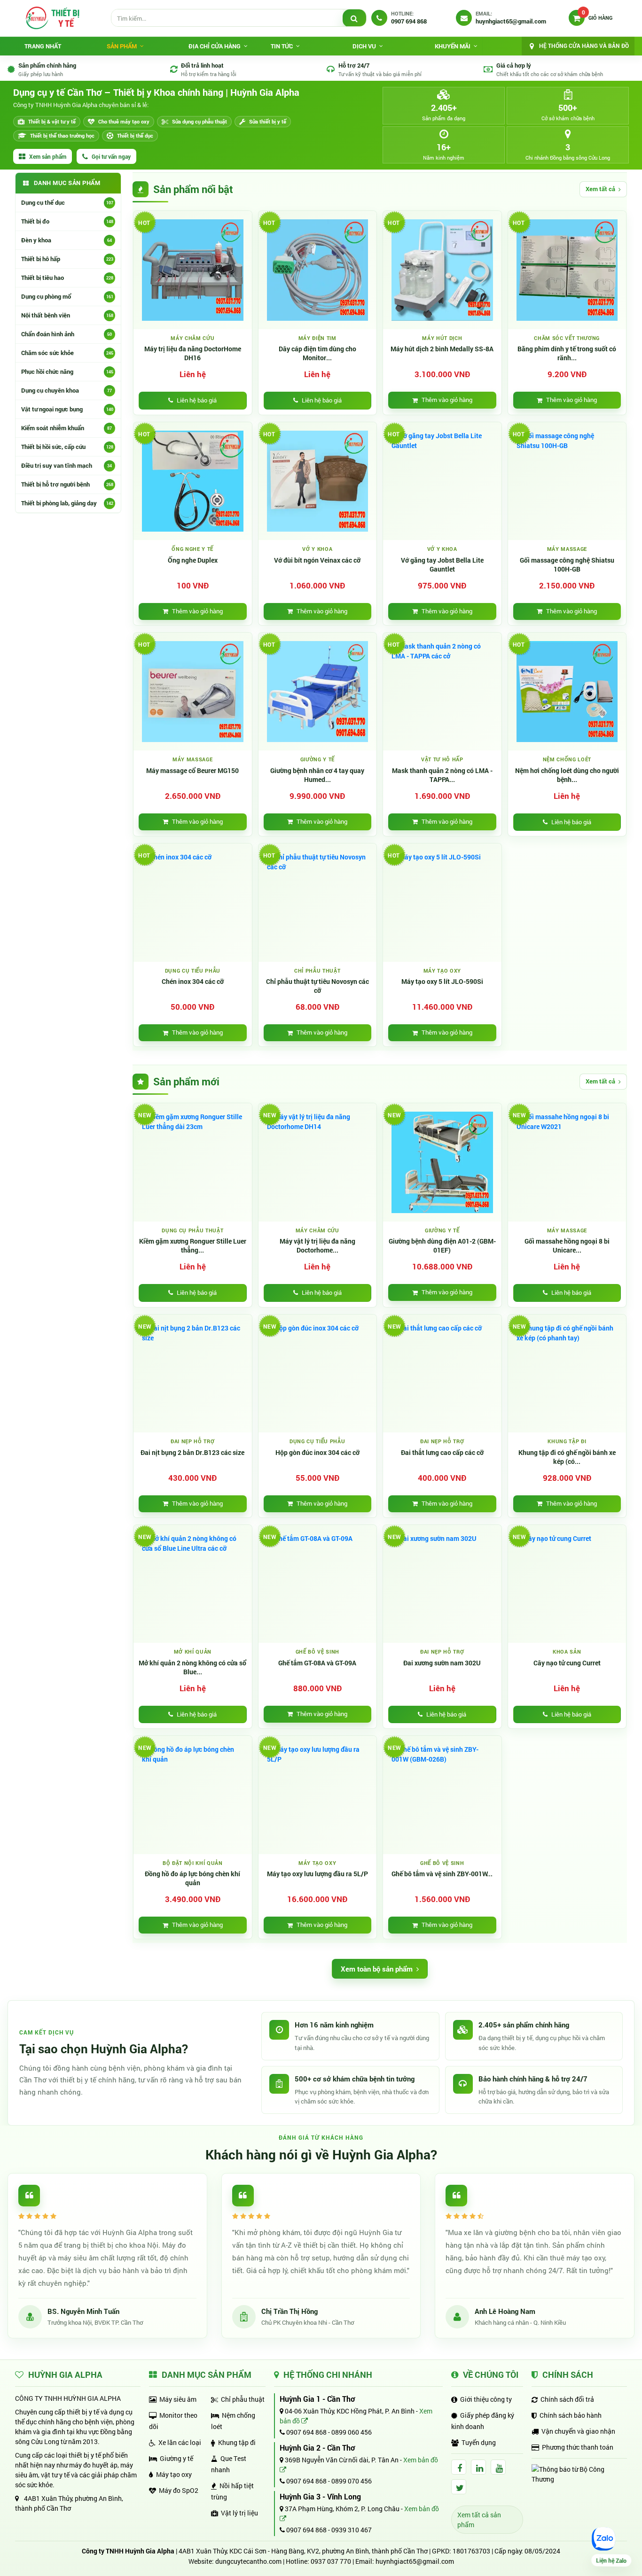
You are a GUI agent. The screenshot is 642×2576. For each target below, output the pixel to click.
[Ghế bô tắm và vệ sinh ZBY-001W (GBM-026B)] (442, 1795)
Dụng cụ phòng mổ (67, 296)
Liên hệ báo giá (197, 400)
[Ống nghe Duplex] (193, 481)
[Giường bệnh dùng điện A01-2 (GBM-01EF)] (442, 1162)
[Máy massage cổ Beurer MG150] (193, 692)
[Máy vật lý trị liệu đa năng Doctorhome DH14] (318, 1162)
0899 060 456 (352, 2432)
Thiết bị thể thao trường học (62, 135)
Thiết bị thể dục (135, 135)
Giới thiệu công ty (486, 2399)
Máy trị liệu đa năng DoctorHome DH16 (193, 353)
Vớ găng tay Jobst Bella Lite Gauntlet (442, 565)
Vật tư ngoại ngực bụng (67, 409)
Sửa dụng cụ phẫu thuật (200, 121)
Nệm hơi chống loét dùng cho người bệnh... (567, 775)
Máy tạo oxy (174, 2474)
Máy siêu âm (178, 2399)
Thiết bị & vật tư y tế (52, 121)
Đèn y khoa (67, 240)
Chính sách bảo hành (571, 2415)
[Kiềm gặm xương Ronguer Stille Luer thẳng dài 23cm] (193, 1162)
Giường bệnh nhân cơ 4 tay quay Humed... (317, 775)
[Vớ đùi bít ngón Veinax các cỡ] (318, 481)
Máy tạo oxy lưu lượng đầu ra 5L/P (317, 1874)
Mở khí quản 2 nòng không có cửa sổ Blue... (192, 1667)
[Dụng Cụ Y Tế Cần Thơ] (52, 18)
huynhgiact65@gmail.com (415, 2561)
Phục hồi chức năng (67, 371)
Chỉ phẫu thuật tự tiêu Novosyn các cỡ (317, 986)
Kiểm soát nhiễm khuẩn (67, 428)
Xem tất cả (600, 189)
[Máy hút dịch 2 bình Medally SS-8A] (442, 270)
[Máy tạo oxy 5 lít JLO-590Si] (442, 903)
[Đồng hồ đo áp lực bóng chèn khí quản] (193, 1795)
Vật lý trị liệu (239, 2513)
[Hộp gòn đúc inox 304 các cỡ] (318, 1374)
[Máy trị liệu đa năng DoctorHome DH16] (193, 270)
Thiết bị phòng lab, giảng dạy (67, 503)
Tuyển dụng (479, 2442)
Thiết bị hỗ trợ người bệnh (67, 484)
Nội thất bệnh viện (67, 315)
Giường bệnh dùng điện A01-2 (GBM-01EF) (442, 1246)
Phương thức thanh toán (578, 2447)
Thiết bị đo (67, 221)
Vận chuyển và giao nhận (578, 2431)
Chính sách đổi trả (567, 2399)
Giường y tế (176, 2458)
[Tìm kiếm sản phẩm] (354, 18)
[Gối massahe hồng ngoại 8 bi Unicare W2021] (567, 1162)
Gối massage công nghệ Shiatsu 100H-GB (567, 565)
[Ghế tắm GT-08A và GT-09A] (318, 1584)
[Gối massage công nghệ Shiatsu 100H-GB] (567, 481)
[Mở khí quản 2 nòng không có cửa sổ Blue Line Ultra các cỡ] (193, 1584)
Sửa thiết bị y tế (268, 121)
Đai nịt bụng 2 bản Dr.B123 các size (192, 1453)
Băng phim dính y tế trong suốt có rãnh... (567, 353)
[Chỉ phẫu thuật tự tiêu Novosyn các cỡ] (318, 903)
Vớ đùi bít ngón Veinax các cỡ (317, 560)
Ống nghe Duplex (193, 560)
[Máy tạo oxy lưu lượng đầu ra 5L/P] (318, 1795)
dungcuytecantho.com (248, 2561)
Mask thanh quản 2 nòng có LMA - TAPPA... (442, 775)
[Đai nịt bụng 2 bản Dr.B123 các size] (193, 1374)
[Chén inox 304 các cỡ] (193, 903)
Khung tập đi (237, 2442)
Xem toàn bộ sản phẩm (377, 1969)
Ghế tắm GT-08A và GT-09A (317, 1663)
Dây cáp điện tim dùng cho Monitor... (317, 353)
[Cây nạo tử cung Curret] (567, 1584)
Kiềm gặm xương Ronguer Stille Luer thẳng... (193, 1246)
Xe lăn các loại (180, 2442)
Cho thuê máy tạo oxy (124, 121)
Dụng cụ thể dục (67, 202)
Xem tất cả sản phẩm (479, 2520)
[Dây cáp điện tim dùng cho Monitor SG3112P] (318, 270)
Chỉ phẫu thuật (243, 2399)
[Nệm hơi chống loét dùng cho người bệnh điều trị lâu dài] (567, 692)
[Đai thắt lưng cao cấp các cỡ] (442, 1374)
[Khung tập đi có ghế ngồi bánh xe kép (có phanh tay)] (567, 1374)
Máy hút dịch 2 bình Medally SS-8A (442, 349)
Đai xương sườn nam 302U (442, 1663)
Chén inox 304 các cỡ (193, 982)
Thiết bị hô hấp (67, 259)
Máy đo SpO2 (179, 2490)
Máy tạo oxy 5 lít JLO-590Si (442, 982)
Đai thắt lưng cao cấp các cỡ (442, 1453)
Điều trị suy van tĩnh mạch (67, 465)
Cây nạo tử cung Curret (567, 1663)
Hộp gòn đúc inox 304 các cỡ (317, 1453)
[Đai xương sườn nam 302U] (442, 1584)
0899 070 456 (352, 2481)
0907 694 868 (306, 2432)
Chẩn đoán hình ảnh (67, 334)
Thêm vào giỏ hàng (447, 400)
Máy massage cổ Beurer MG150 (192, 771)
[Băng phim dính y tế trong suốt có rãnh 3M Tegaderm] (567, 270)
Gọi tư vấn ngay (111, 156)
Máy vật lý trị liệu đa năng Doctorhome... (317, 1246)
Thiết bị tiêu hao (67, 278)
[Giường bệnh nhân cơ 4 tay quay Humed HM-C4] (318, 692)
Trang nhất (43, 46)
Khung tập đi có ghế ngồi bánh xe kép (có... (567, 1457)
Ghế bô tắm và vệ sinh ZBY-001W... (442, 1874)
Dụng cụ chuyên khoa (67, 390)
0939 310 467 (352, 2530)
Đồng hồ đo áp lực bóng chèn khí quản (192, 1878)
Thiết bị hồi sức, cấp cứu (67, 447)
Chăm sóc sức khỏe (67, 353)
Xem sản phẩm (48, 156)
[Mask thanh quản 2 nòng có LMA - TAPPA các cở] (442, 692)
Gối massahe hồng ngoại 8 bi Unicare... (567, 1246)
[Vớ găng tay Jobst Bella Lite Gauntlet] (442, 481)
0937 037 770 (331, 2561)
